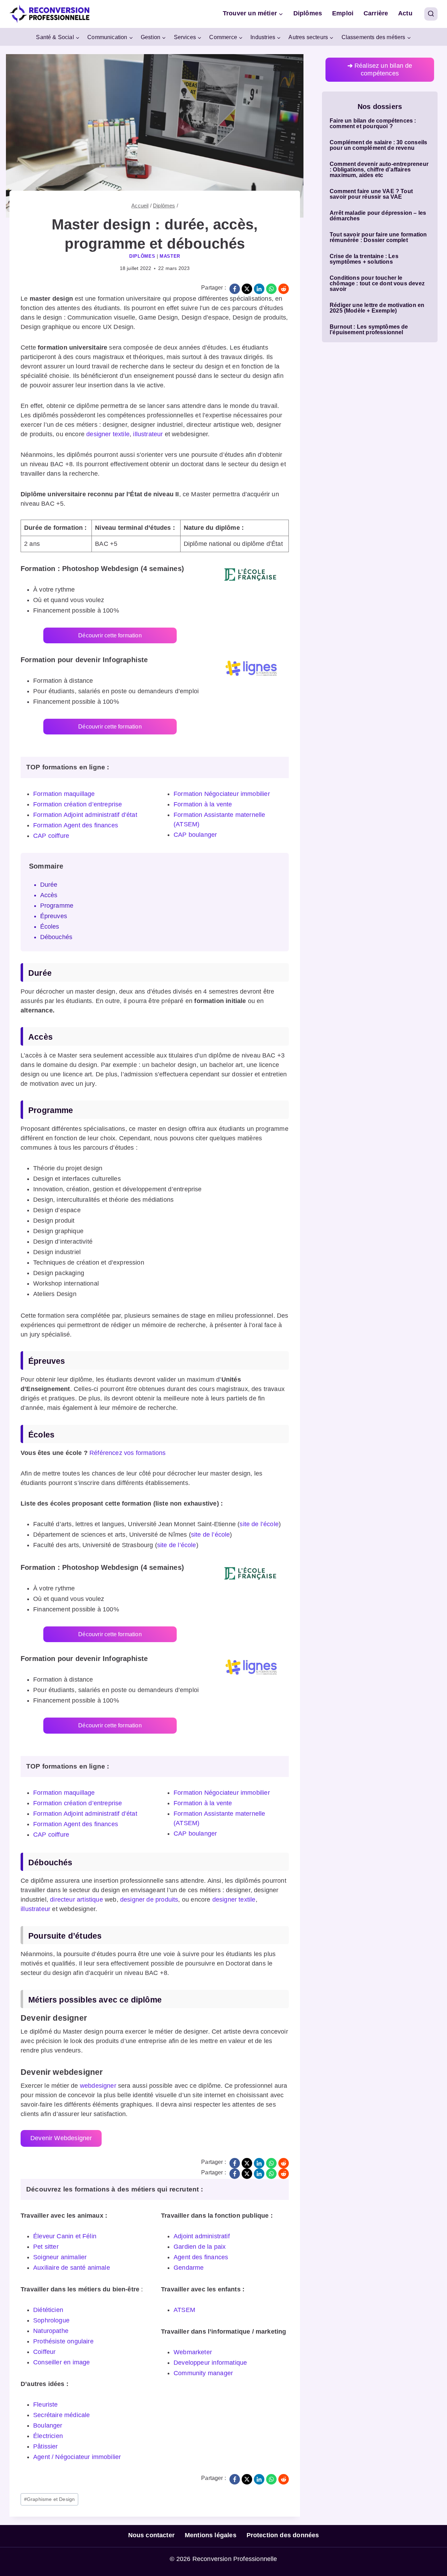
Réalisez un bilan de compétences (380, 69)
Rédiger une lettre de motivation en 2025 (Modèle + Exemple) (377, 308)
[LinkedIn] (259, 289)
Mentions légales (211, 2535)
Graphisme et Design (50, 2499)
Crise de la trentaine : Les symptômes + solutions (364, 259)
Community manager (203, 2373)
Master (170, 256)
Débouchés (56, 937)
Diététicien (48, 2310)
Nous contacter (152, 2535)
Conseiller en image (61, 2362)
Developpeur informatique (210, 2363)
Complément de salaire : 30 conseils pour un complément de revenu (378, 145)
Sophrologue (51, 2320)
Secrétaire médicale (61, 2415)
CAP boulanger (195, 835)
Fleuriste (46, 2405)
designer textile (108, 434)
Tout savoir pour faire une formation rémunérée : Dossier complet (378, 237)
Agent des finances (201, 2257)
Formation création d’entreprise (78, 804)
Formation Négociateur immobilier (222, 794)
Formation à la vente (203, 804)
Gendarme (189, 2268)
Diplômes (308, 13)
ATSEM (184, 2310)
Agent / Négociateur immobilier (77, 2457)
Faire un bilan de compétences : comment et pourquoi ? (373, 124)
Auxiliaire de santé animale (72, 2268)
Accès (49, 895)
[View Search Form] (431, 14)
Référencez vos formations (128, 1453)
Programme (57, 906)
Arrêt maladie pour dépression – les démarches (378, 216)
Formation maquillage (64, 794)
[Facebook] (235, 289)
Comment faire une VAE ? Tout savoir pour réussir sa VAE (371, 194)
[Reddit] (284, 289)
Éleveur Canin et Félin (65, 2236)
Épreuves (54, 916)
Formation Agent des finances (76, 825)
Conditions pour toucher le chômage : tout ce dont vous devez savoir (377, 284)
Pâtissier (46, 2446)
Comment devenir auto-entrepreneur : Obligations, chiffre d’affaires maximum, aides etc (379, 170)
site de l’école (259, 1524)
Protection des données (283, 2535)
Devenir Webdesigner (61, 2138)
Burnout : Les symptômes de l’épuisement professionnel (369, 330)
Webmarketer (193, 2352)
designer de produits (149, 1900)
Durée (49, 885)
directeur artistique (76, 1900)
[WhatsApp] (271, 289)
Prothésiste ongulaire (63, 2341)
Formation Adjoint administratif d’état (85, 815)
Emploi (343, 13)
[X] (247, 289)
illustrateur (148, 434)
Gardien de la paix (200, 2247)
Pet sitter (46, 2247)
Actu (405, 13)
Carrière (376, 13)
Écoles (50, 927)
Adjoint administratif (202, 2236)
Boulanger (48, 2425)
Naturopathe (51, 2331)
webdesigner (98, 2086)
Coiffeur (44, 2352)
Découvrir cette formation (110, 635)
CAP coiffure (51, 836)
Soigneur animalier (60, 2257)
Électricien (48, 2436)
